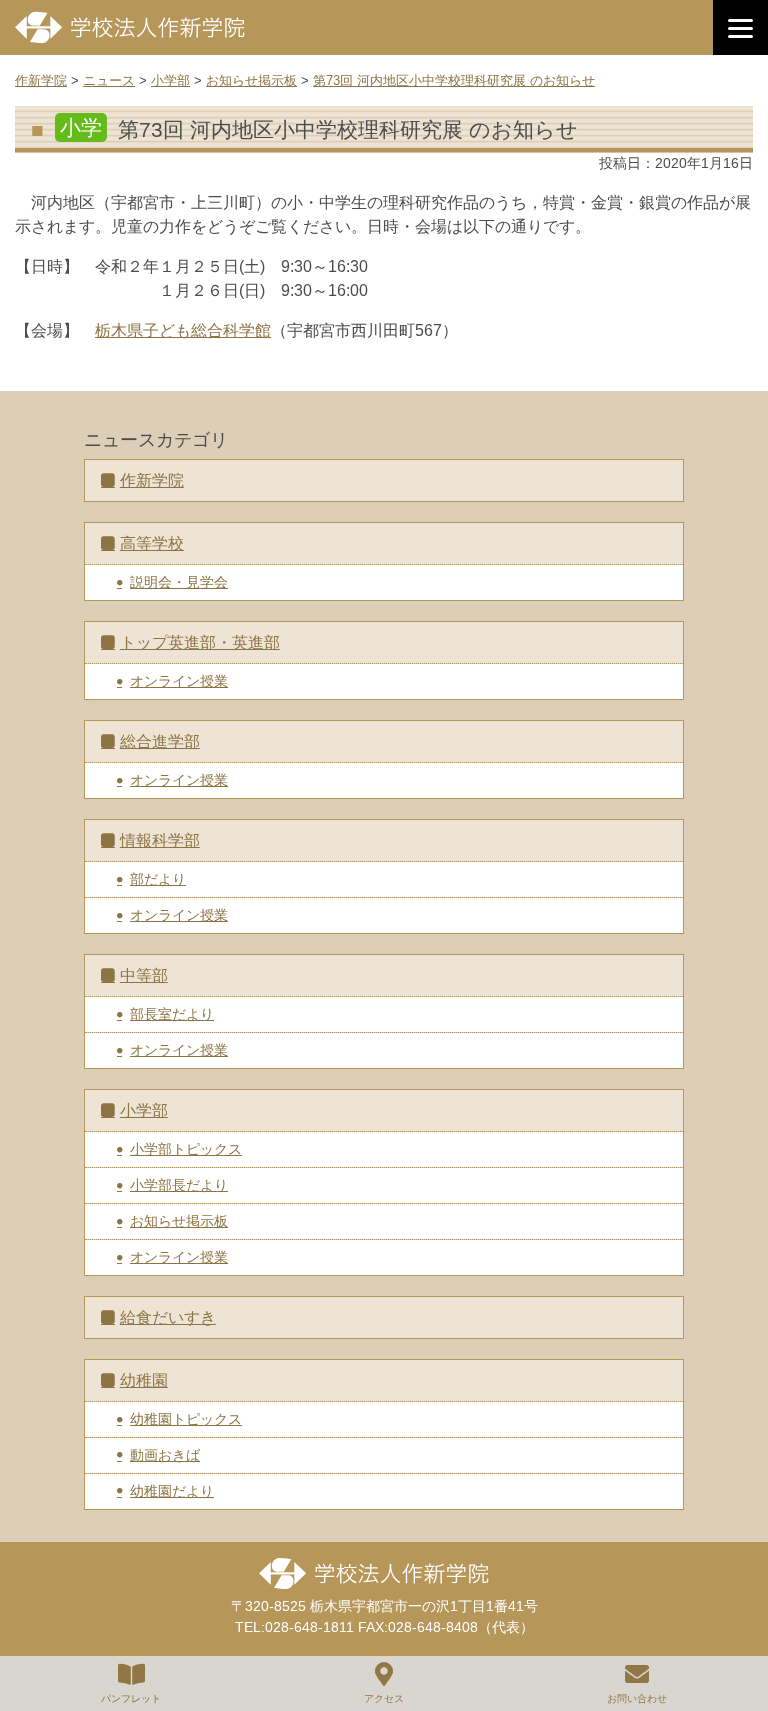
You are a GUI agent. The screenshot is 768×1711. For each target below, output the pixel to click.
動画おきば (165, 1455)
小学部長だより (179, 1185)
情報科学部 (160, 840)
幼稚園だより (172, 1491)
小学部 (144, 1110)
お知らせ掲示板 (179, 1221)
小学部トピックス (186, 1149)
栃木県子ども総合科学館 (183, 330)
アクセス (384, 1698)
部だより (158, 879)
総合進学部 (160, 741)
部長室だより (172, 1014)
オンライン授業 (179, 681)
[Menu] (740, 27)
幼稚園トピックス (186, 1419)
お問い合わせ (637, 1698)
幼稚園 (144, 1380)
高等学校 (152, 543)
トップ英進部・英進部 (200, 642)
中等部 (144, 975)
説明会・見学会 (179, 582)
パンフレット (131, 1698)
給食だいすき (168, 1317)
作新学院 (152, 480)
